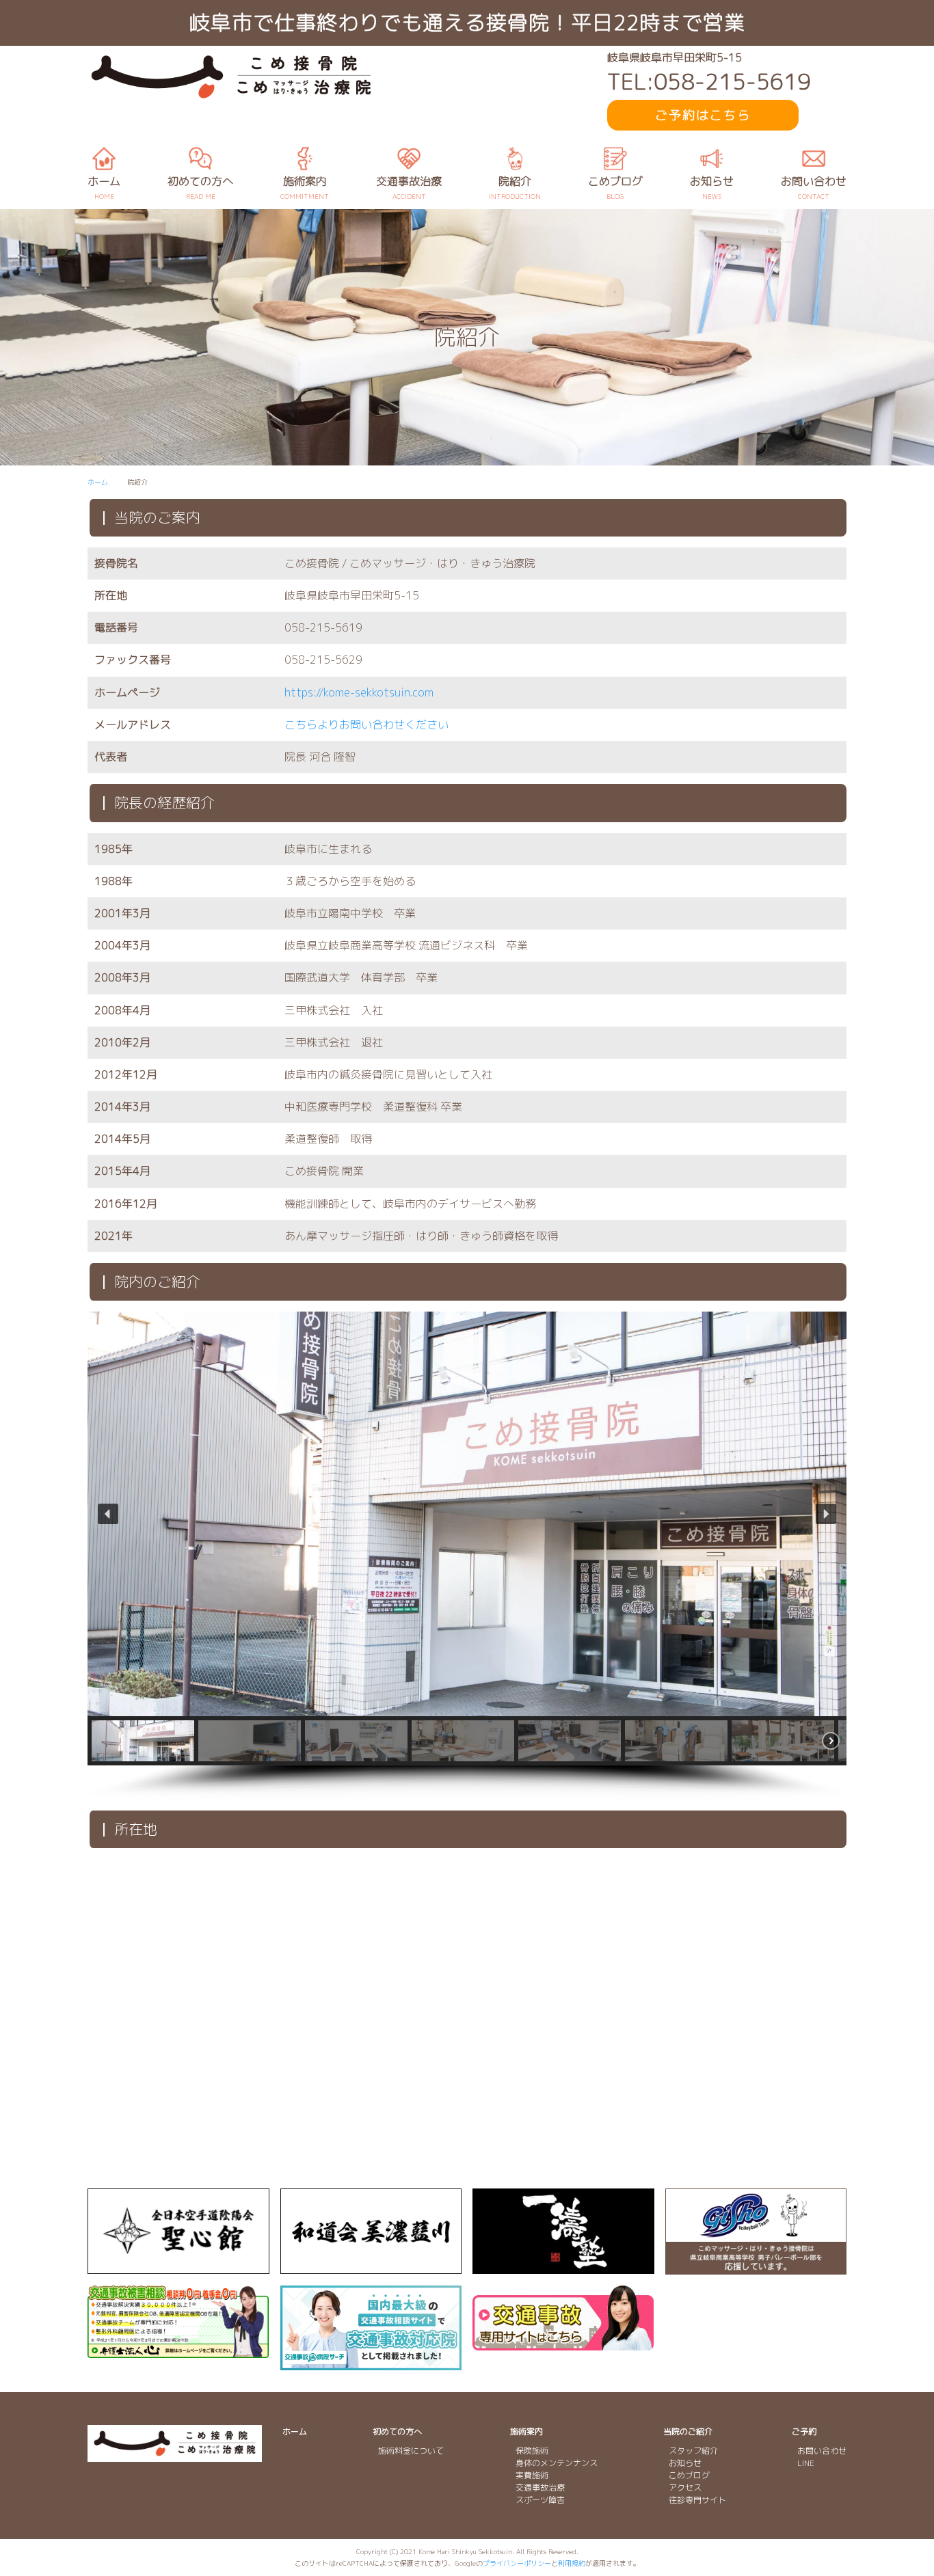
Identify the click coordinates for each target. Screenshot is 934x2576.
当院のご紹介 (688, 2431)
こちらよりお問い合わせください (366, 724)
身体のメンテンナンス (557, 2463)
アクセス (685, 2487)
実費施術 (532, 2475)
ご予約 (804, 2431)
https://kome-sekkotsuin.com (359, 692)
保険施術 (532, 2451)
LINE (806, 2463)
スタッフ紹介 (693, 2451)
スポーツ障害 (540, 2500)
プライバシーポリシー (517, 2563)
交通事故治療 (540, 2487)
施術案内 (526, 2431)
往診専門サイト (697, 2500)
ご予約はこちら (703, 115)
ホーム (295, 2431)
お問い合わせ (822, 2451)
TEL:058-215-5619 (709, 82)
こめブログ (689, 2475)
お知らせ (685, 2463)
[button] (108, 1514)
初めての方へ (397, 2431)
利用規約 (572, 2563)
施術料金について (411, 2451)
